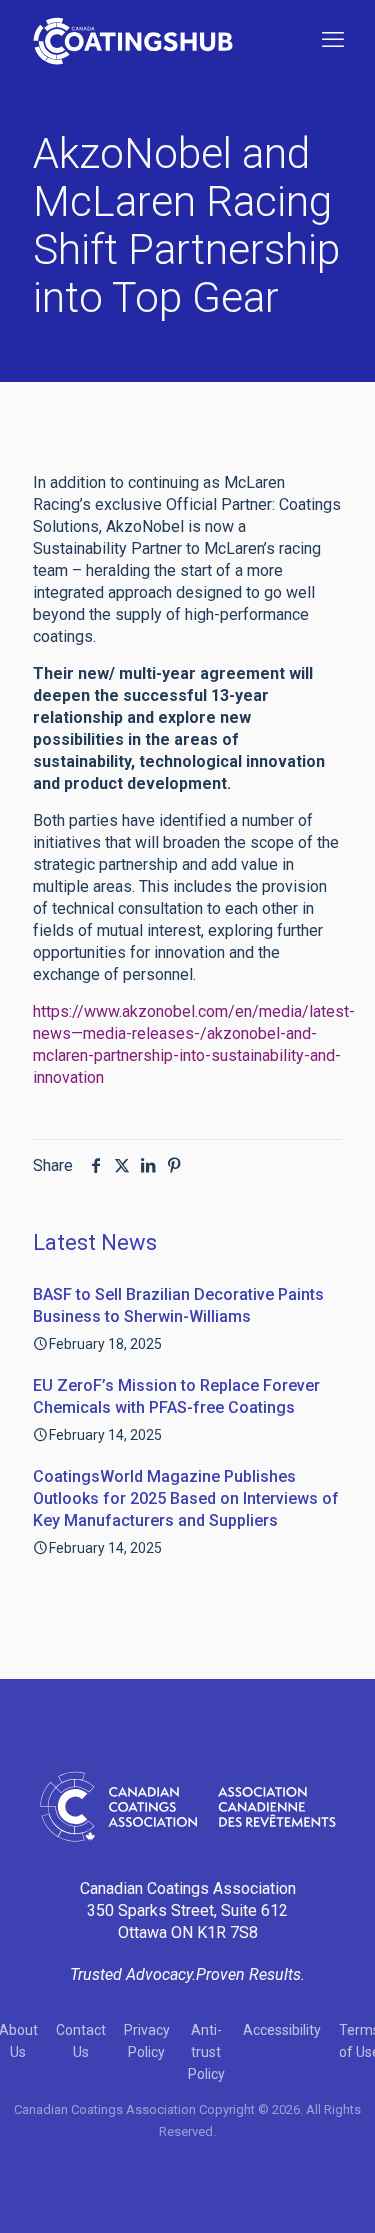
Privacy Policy (147, 2041)
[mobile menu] (333, 40)
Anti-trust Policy (206, 2052)
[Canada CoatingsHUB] (133, 40)
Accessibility (282, 2030)
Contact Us (81, 2041)
